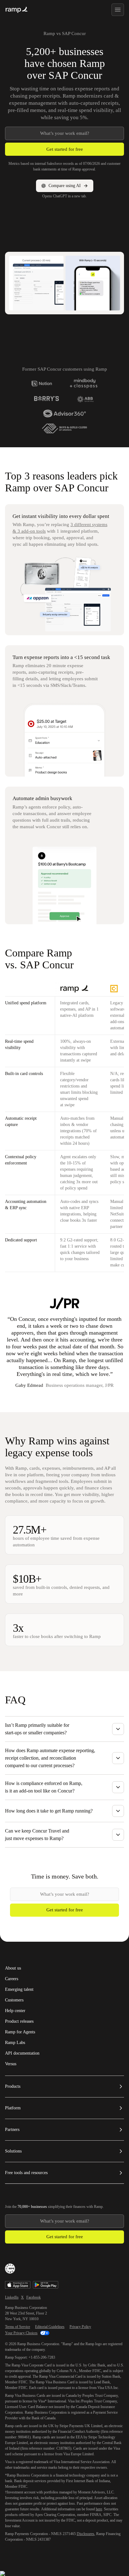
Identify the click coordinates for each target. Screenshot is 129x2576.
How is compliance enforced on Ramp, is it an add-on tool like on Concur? (44, 1787)
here (99, 2509)
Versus (11, 2064)
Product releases (19, 2021)
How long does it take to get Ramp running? (49, 1811)
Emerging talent (19, 1990)
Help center (15, 2011)
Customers (14, 2000)
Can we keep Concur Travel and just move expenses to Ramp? (37, 1835)
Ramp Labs (15, 2043)
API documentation (22, 2053)
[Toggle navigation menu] (118, 10)
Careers (12, 1979)
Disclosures (85, 2534)
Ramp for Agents (20, 2032)
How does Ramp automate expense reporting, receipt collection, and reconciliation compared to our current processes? (50, 1758)
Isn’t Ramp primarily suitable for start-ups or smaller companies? (37, 1729)
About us (13, 1968)
